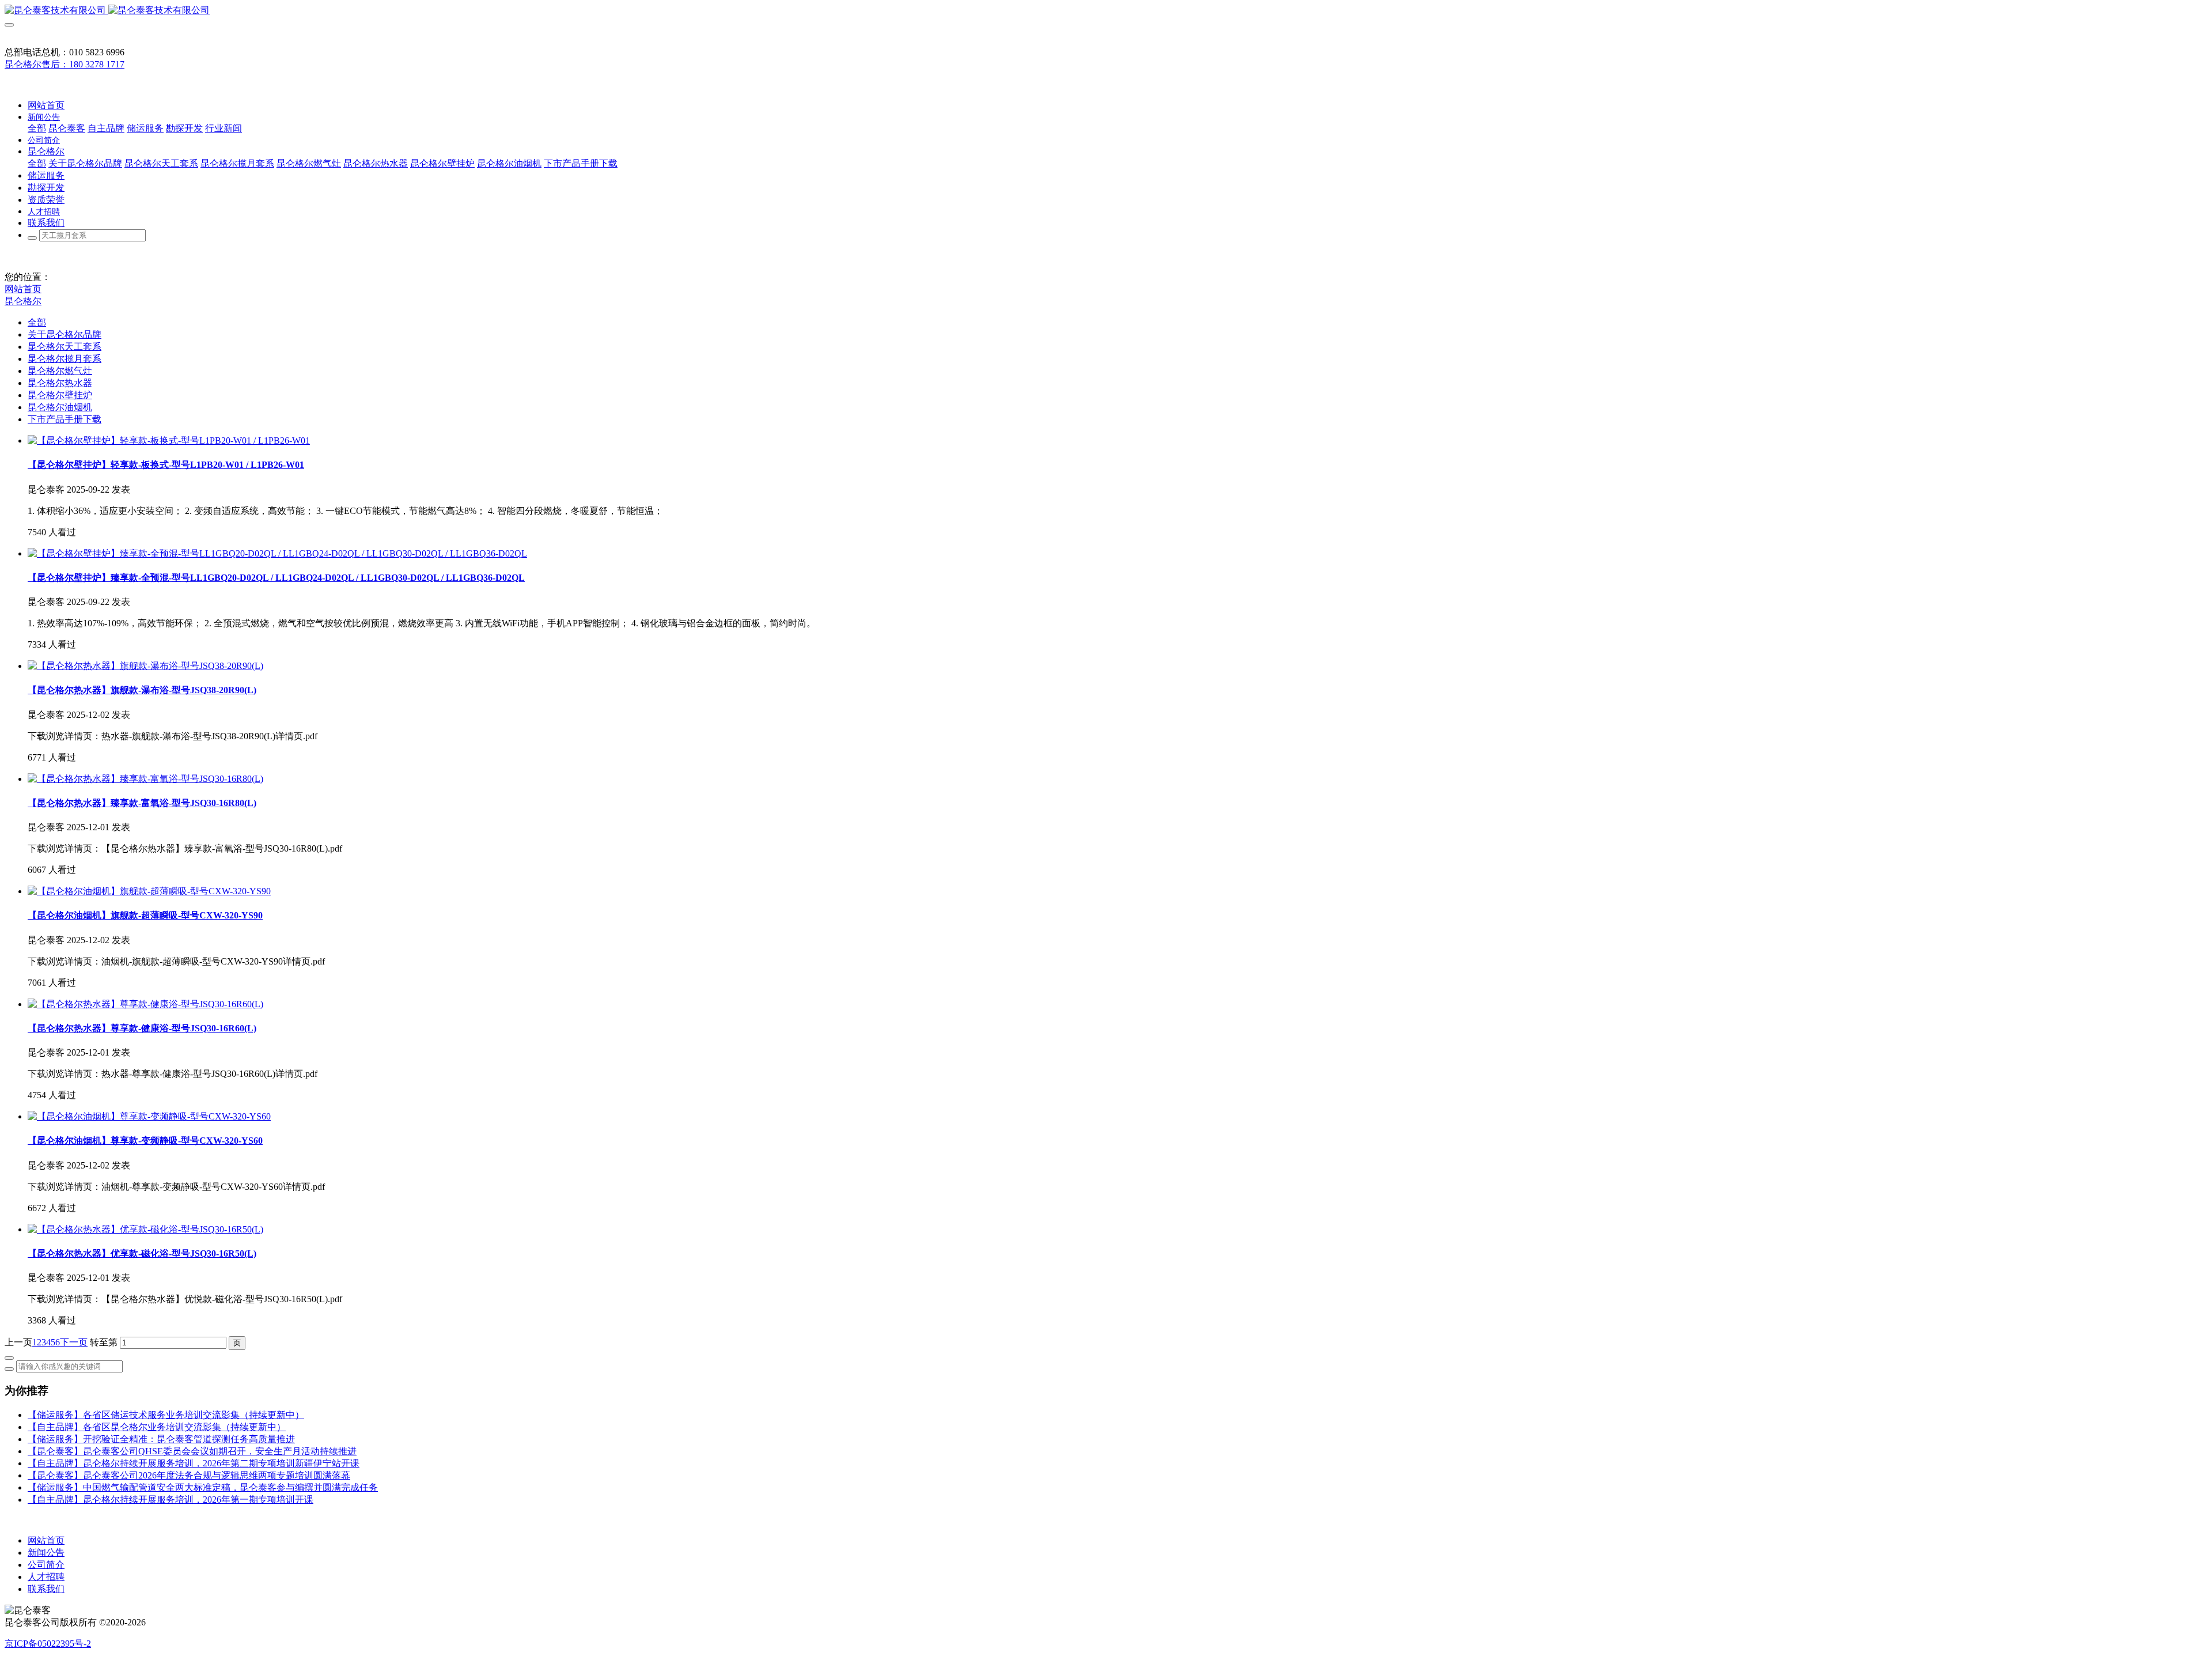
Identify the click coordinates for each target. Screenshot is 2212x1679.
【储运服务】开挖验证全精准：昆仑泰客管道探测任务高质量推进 (161, 1439)
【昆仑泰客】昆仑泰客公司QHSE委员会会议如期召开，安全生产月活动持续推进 (192, 1451)
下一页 (74, 1342)
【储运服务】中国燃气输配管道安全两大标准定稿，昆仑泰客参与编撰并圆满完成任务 (203, 1487)
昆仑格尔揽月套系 (65, 359)
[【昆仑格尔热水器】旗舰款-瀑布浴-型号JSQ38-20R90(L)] (145, 666)
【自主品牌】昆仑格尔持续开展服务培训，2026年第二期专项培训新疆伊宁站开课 (194, 1463)
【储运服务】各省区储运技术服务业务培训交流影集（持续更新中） (166, 1415)
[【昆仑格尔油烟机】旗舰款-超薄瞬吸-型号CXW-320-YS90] (149, 891)
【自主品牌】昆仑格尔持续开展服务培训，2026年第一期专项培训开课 (171, 1500)
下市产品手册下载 (65, 419)
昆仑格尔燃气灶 (60, 371)
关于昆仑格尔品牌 (65, 334)
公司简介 (46, 1565)
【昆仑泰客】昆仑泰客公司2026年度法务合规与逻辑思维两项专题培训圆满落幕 (189, 1475)
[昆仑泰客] (1106, 11)
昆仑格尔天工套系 (65, 347)
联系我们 (46, 1589)
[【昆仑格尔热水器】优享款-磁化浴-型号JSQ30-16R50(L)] (145, 1229)
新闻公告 (46, 1553)
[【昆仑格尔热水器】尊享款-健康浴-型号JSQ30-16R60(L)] (145, 1004)
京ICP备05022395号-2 (48, 1644)
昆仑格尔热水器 (60, 383)
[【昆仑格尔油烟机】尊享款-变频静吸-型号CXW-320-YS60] (149, 1116)
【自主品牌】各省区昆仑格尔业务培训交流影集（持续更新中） (157, 1427)
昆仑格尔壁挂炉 (60, 395)
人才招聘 (46, 1577)
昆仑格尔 (23, 301)
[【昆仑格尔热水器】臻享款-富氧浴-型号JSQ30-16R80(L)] (145, 779)
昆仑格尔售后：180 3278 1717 (65, 64)
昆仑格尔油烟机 (60, 407)
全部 (37, 128)
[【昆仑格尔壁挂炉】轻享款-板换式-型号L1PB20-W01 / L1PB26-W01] (169, 440)
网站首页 (46, 105)
